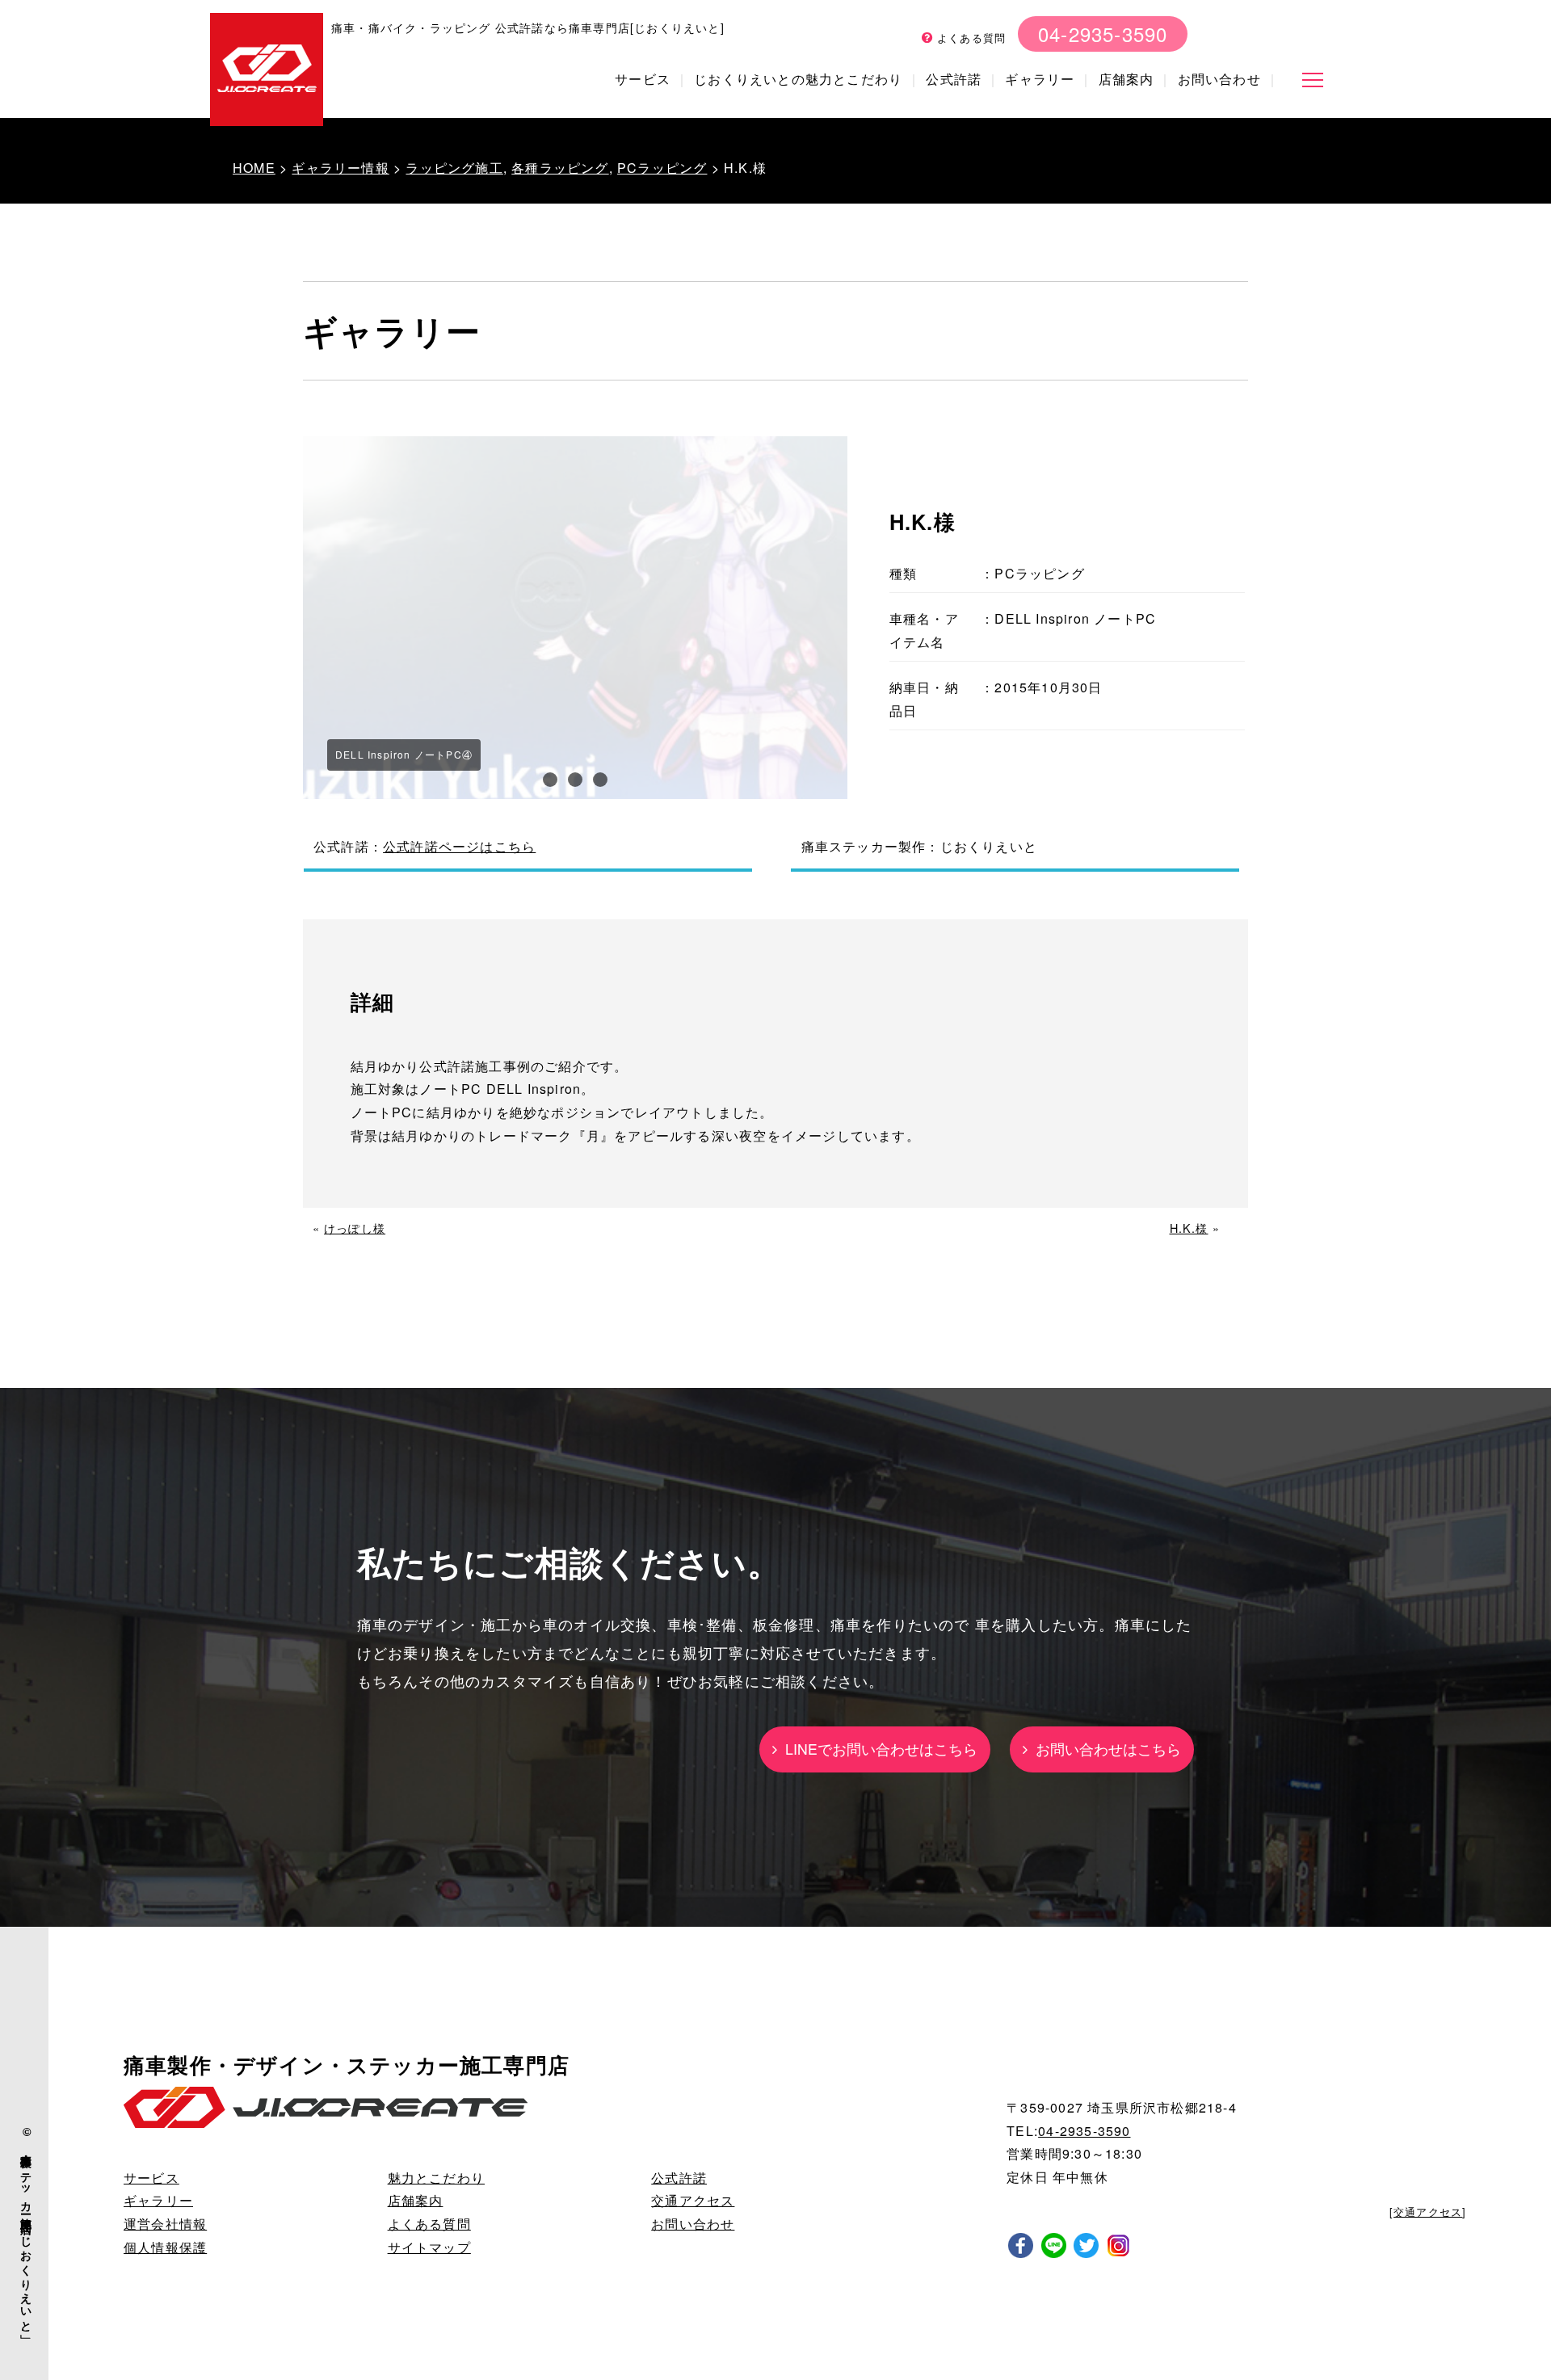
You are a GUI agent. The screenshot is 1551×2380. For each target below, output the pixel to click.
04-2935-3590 (1103, 34)
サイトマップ (429, 2247)
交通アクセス (693, 2200)
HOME (254, 168)
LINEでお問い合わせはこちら (877, 1749)
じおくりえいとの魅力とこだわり (798, 79)
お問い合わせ (1219, 79)
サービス (643, 79)
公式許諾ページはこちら (459, 846)
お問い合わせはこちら (1104, 1749)
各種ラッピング (560, 168)
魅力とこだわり (436, 2178)
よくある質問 (969, 38)
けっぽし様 (355, 1228)
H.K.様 (1189, 1228)
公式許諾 (954, 79)
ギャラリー (1040, 79)
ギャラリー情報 (340, 168)
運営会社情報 (165, 2224)
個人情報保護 (165, 2247)
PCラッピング (662, 168)
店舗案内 (1126, 79)
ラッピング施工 (454, 168)
